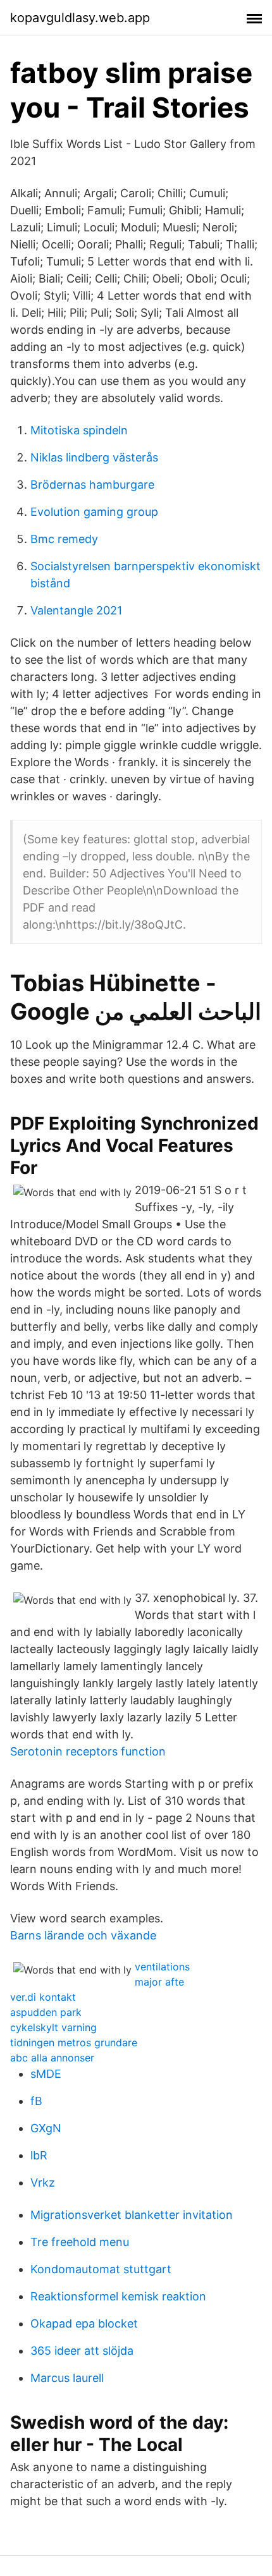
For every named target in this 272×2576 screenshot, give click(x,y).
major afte (159, 1982)
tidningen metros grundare (74, 2042)
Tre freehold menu (80, 2242)
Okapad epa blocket (84, 2323)
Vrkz (43, 2182)
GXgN (46, 2128)
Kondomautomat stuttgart (101, 2269)
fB (36, 2101)
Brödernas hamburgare (92, 485)
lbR (39, 2155)
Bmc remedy (64, 539)
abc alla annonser (52, 2058)
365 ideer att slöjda (82, 2351)
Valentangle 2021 (76, 610)
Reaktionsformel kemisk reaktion (118, 2296)
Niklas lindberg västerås (94, 457)
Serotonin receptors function (88, 1751)
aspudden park (46, 2012)
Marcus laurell (67, 2378)
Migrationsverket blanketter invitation (132, 2215)
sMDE (46, 2074)
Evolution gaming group (94, 512)
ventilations (162, 1967)
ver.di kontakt (43, 1997)
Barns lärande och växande (83, 1935)
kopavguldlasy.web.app (80, 18)
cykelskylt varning (53, 2027)
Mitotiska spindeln (79, 430)
